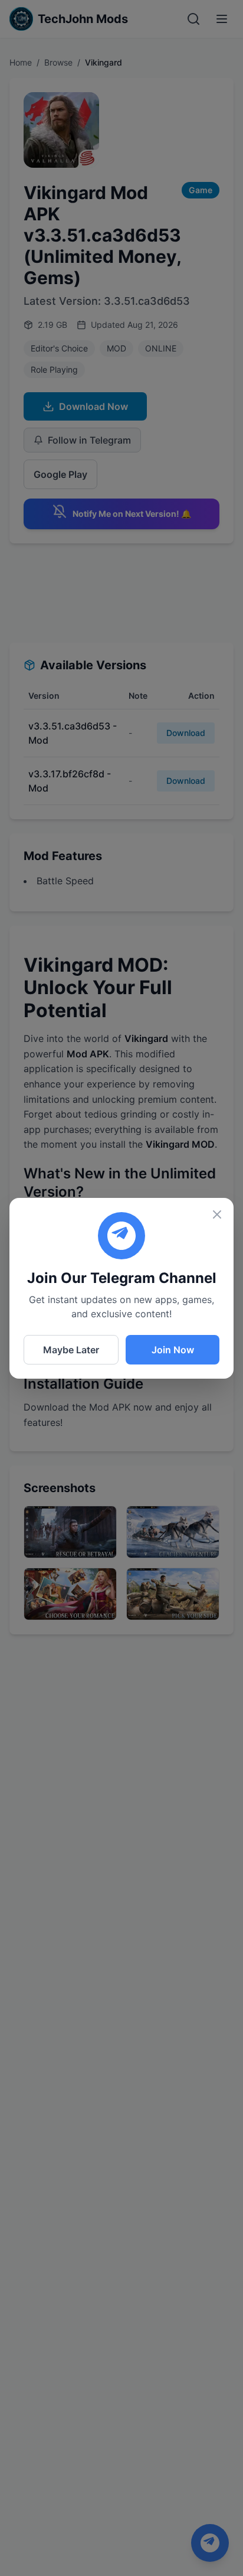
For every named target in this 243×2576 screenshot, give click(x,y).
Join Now (173, 1350)
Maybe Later (71, 1350)
